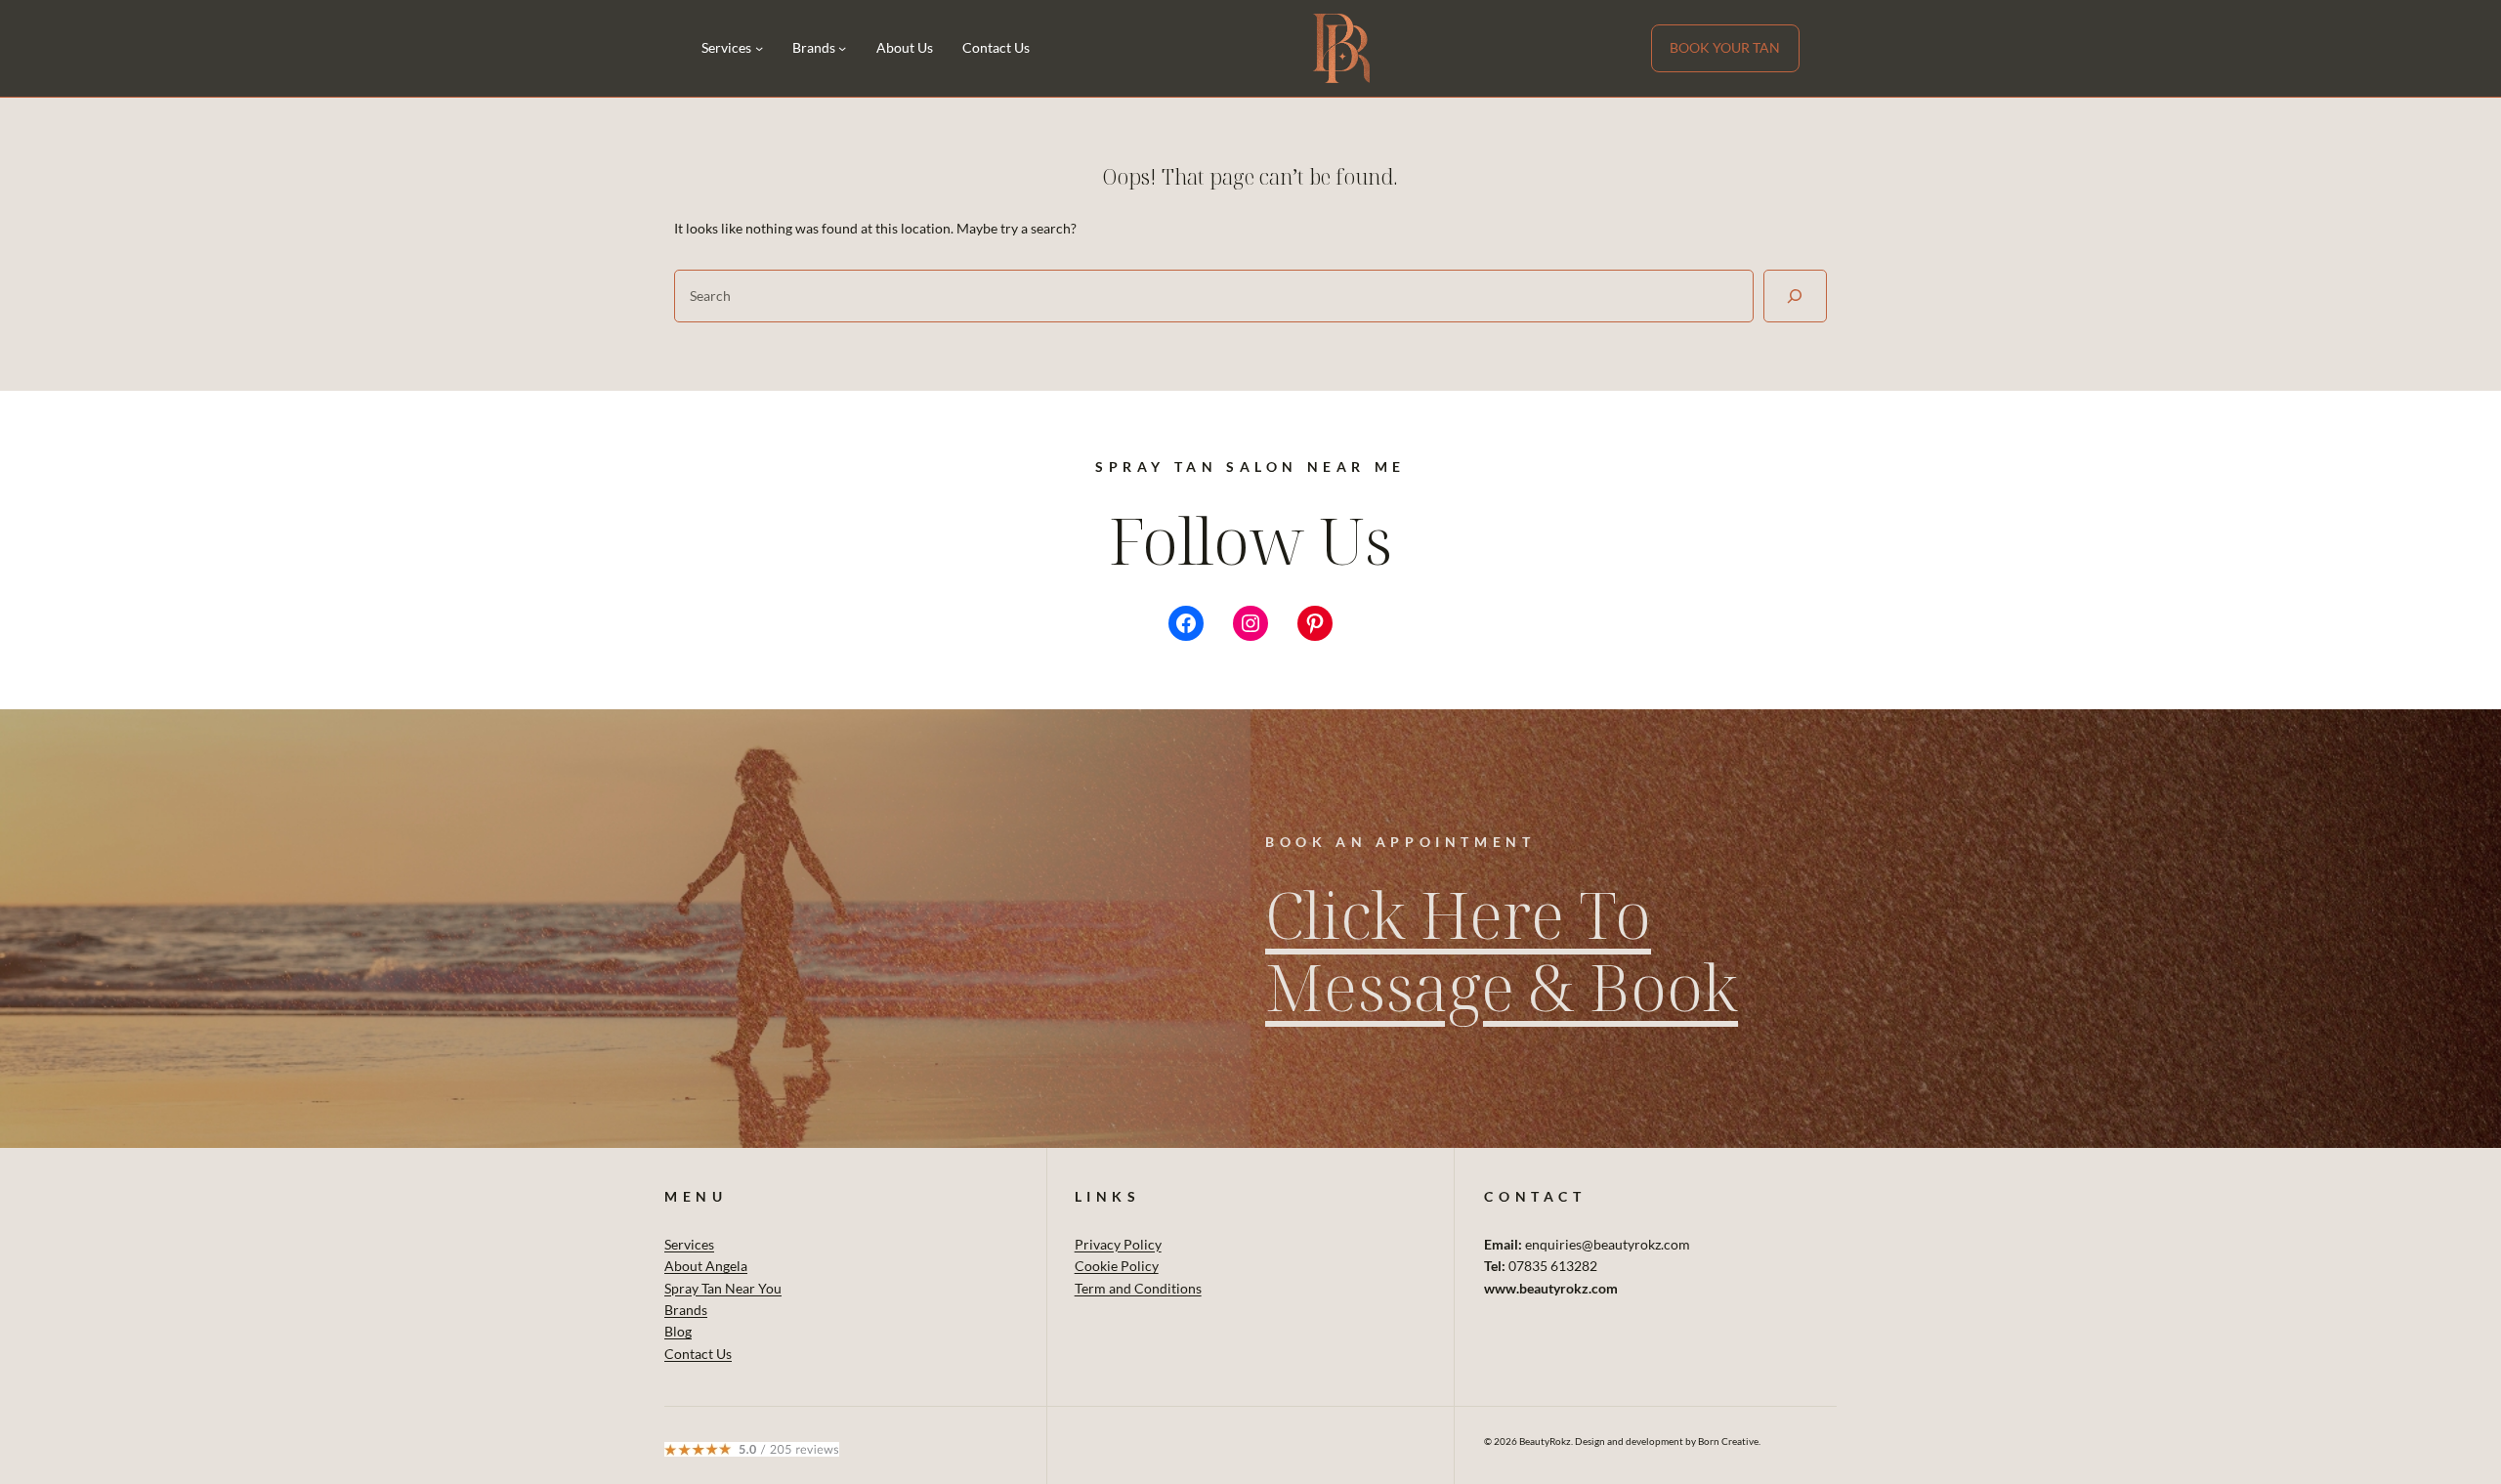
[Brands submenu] (842, 48)
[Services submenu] (759, 48)
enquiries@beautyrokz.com (1608, 1244)
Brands (686, 1310)
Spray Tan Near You (723, 1288)
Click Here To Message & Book (1502, 950)
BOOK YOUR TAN (1725, 47)
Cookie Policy (1117, 1266)
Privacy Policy (1118, 1244)
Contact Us (698, 1354)
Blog (678, 1331)
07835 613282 (1553, 1266)
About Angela (706, 1266)
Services (689, 1244)
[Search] (1795, 296)
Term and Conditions (1138, 1288)
